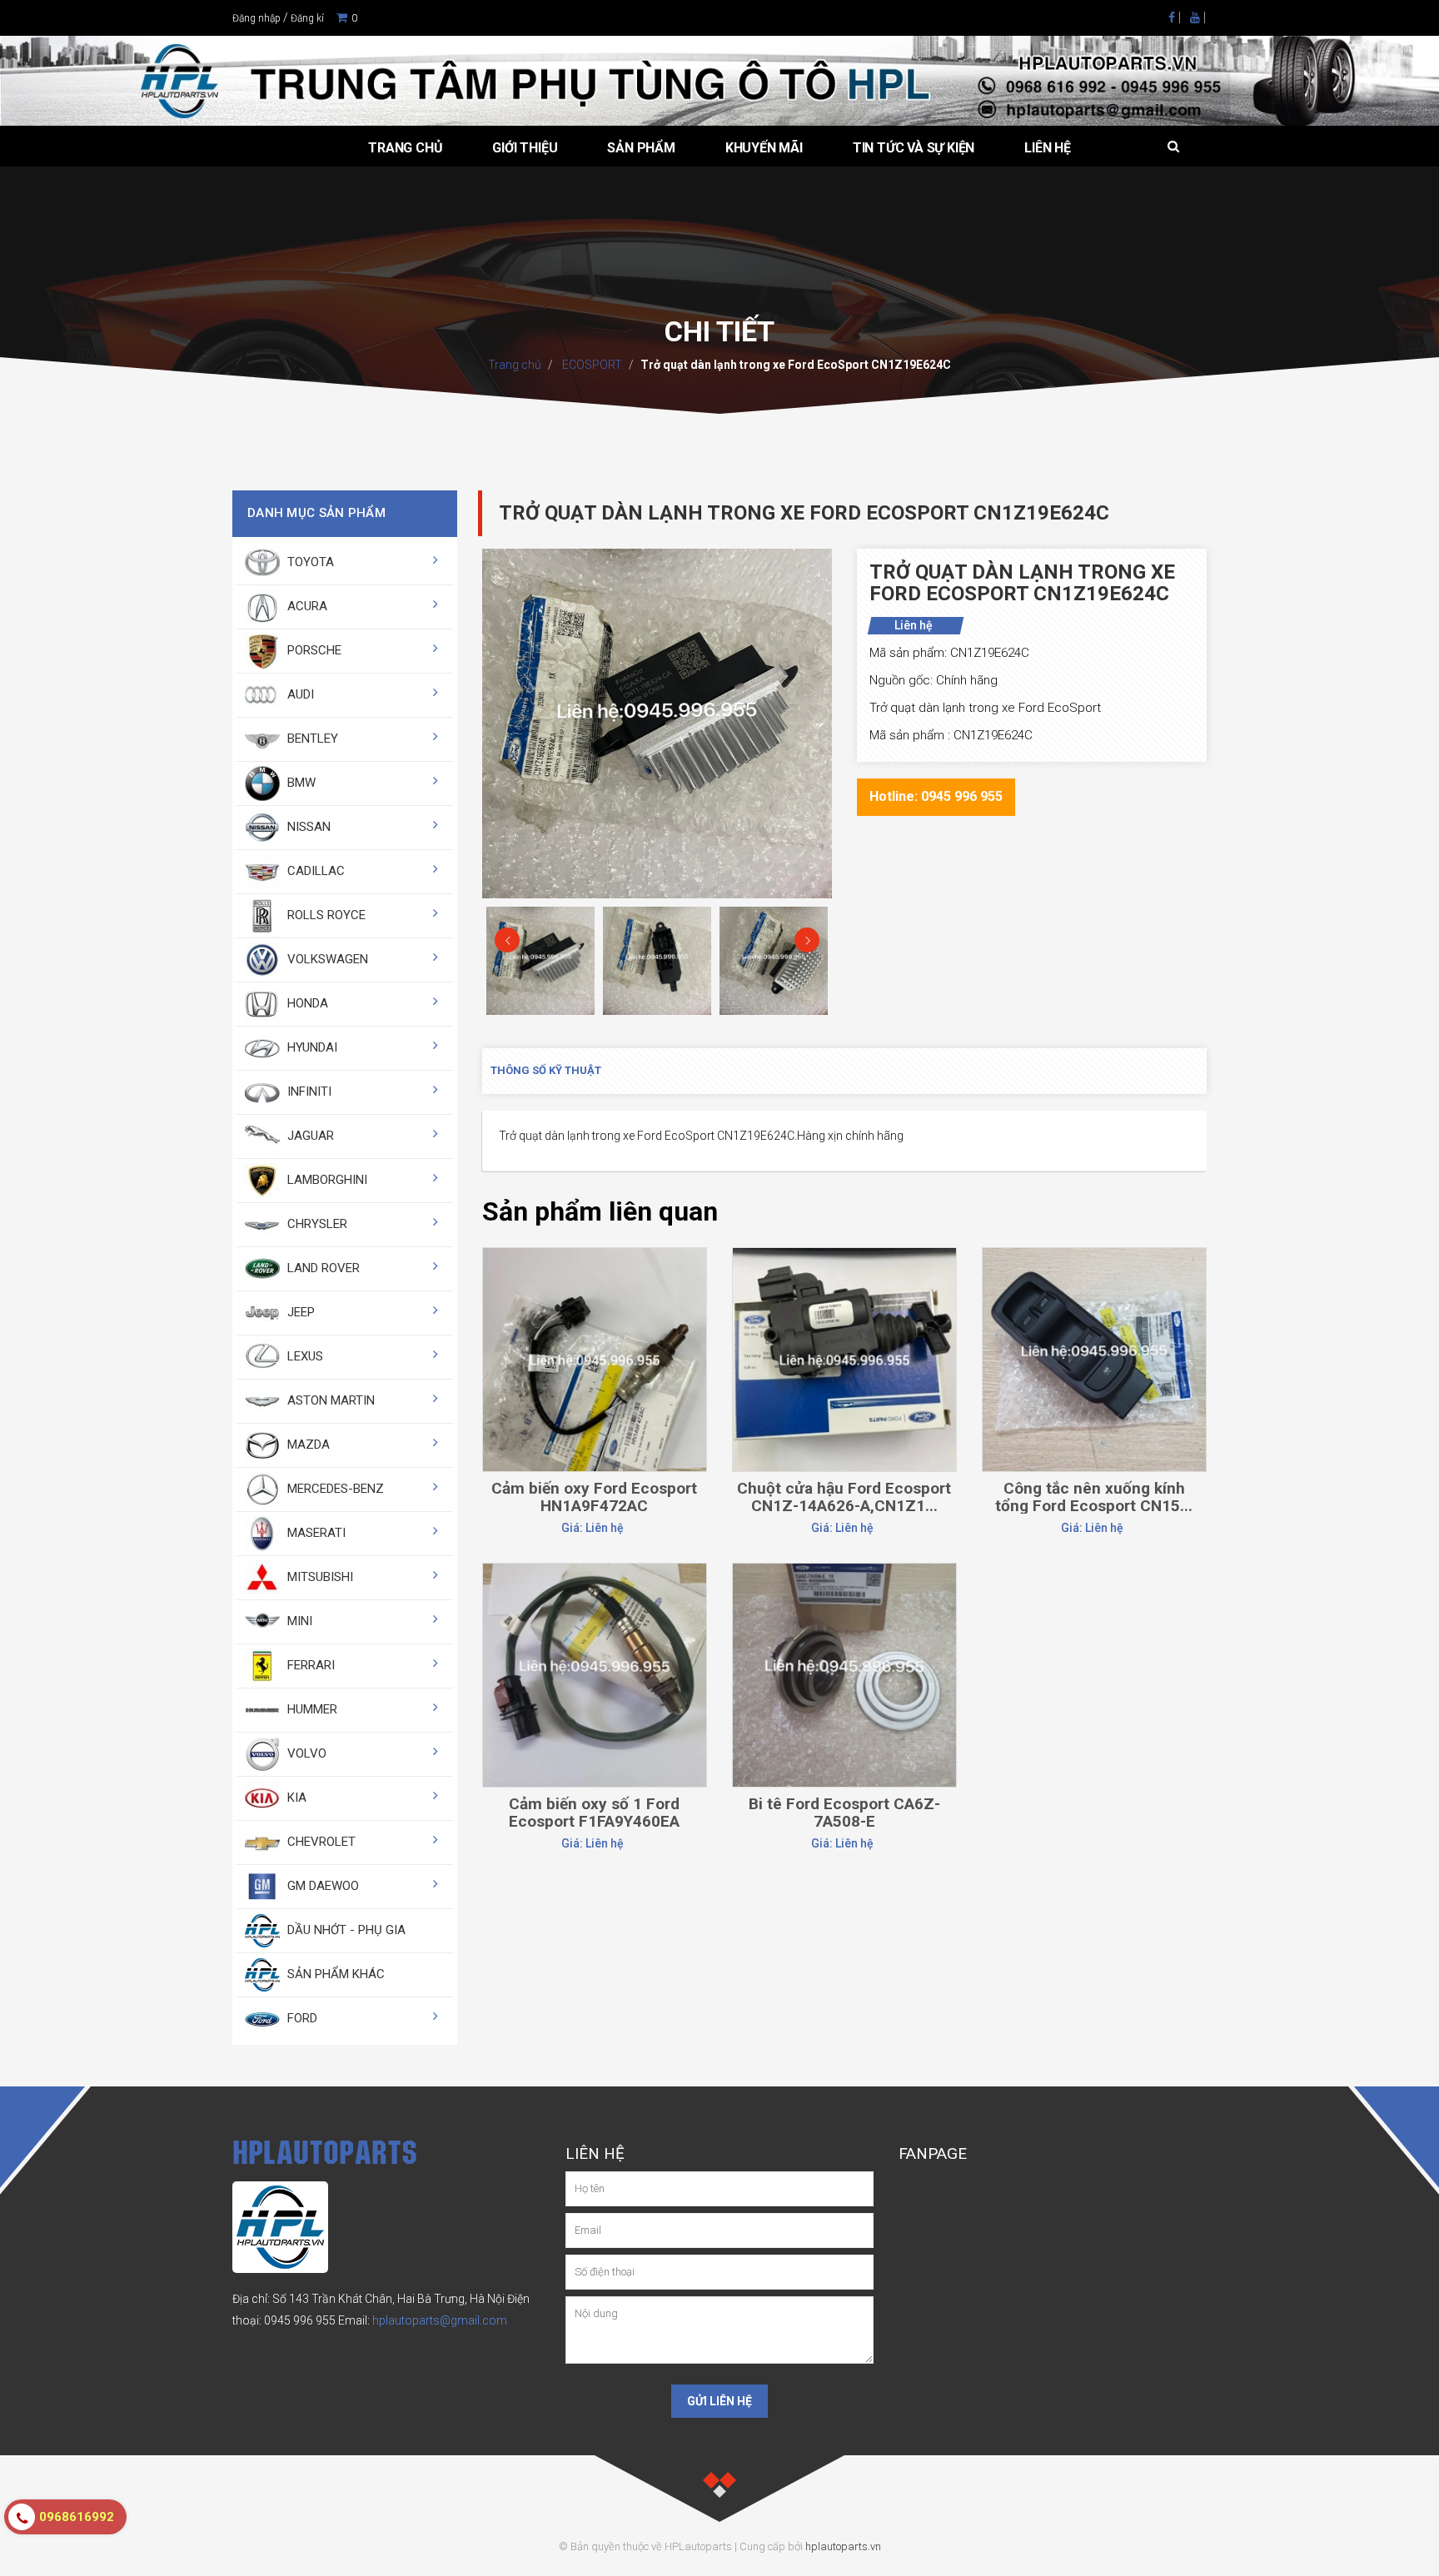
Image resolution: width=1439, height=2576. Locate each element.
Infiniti (308, 1092)
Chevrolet (320, 1842)
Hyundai (311, 1047)
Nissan (307, 827)
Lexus (304, 1356)
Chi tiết (594, 1289)
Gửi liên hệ (719, 2401)
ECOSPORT (591, 365)
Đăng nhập (256, 18)
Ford (301, 2018)
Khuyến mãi (764, 148)
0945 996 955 (300, 2320)
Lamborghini (326, 1180)
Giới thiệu (525, 148)
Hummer (311, 1709)
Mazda (307, 1445)
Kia (295, 1798)
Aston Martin (329, 1400)
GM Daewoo (321, 1886)
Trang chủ (405, 148)
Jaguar (309, 1136)
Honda (306, 1003)
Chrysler (316, 1224)
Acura (306, 606)
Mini (298, 1621)
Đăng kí (307, 18)
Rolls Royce (325, 915)
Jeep (299, 1312)
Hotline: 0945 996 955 (936, 796)
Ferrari (309, 1665)
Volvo (305, 1753)
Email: (423, 2320)
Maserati (315, 1533)
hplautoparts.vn (843, 2546)
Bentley (311, 738)
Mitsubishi (319, 1577)
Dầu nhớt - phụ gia (345, 1930)
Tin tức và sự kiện (914, 148)
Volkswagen (326, 959)
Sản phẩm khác (334, 1974)
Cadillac (314, 871)
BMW (300, 783)
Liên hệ (1048, 148)
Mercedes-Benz (334, 1489)
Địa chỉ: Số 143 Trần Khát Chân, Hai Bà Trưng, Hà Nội (368, 2299)
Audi (299, 694)
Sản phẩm (641, 148)
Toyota (309, 562)
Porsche (313, 650)
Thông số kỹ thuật (546, 1070)
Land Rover (322, 1268)
